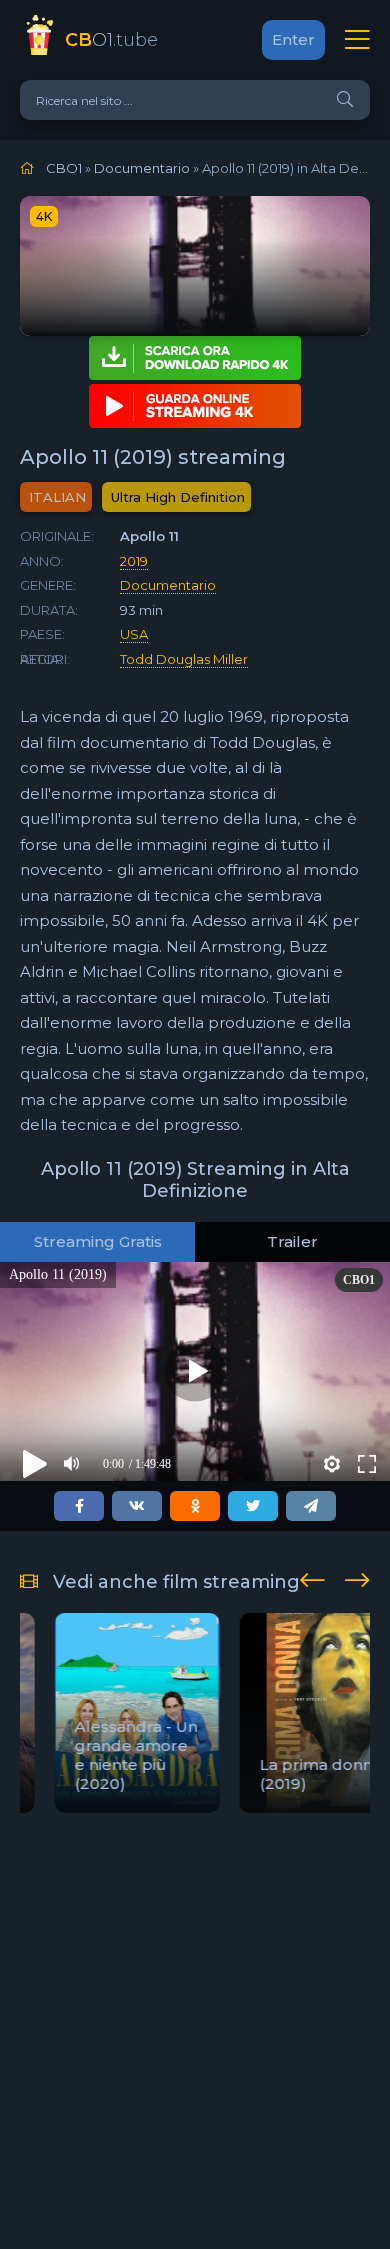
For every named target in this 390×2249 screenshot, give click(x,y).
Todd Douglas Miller (184, 659)
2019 (134, 561)
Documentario (168, 585)
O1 (111, 40)
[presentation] (312, 1577)
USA (134, 634)
